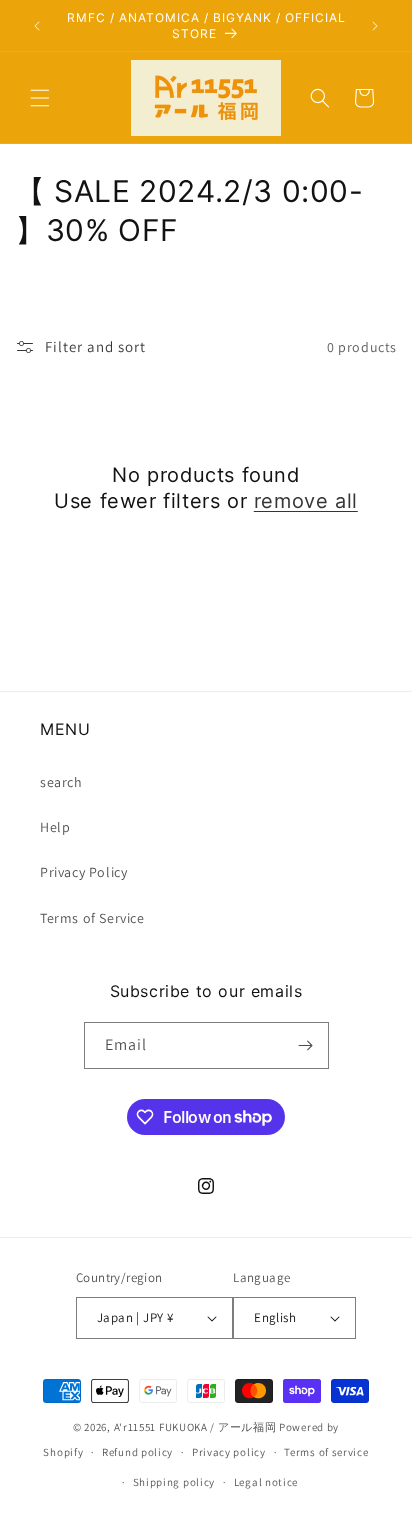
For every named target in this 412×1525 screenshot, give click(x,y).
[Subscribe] (306, 1045)
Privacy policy (229, 1452)
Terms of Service (92, 918)
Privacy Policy (83, 872)
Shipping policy (174, 1482)
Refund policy (137, 1452)
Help (55, 827)
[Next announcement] (375, 26)
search (61, 782)
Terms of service (326, 1452)
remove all (306, 501)
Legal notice (266, 1482)
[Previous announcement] (37, 26)
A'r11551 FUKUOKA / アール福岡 (195, 1427)
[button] (40, 98)
